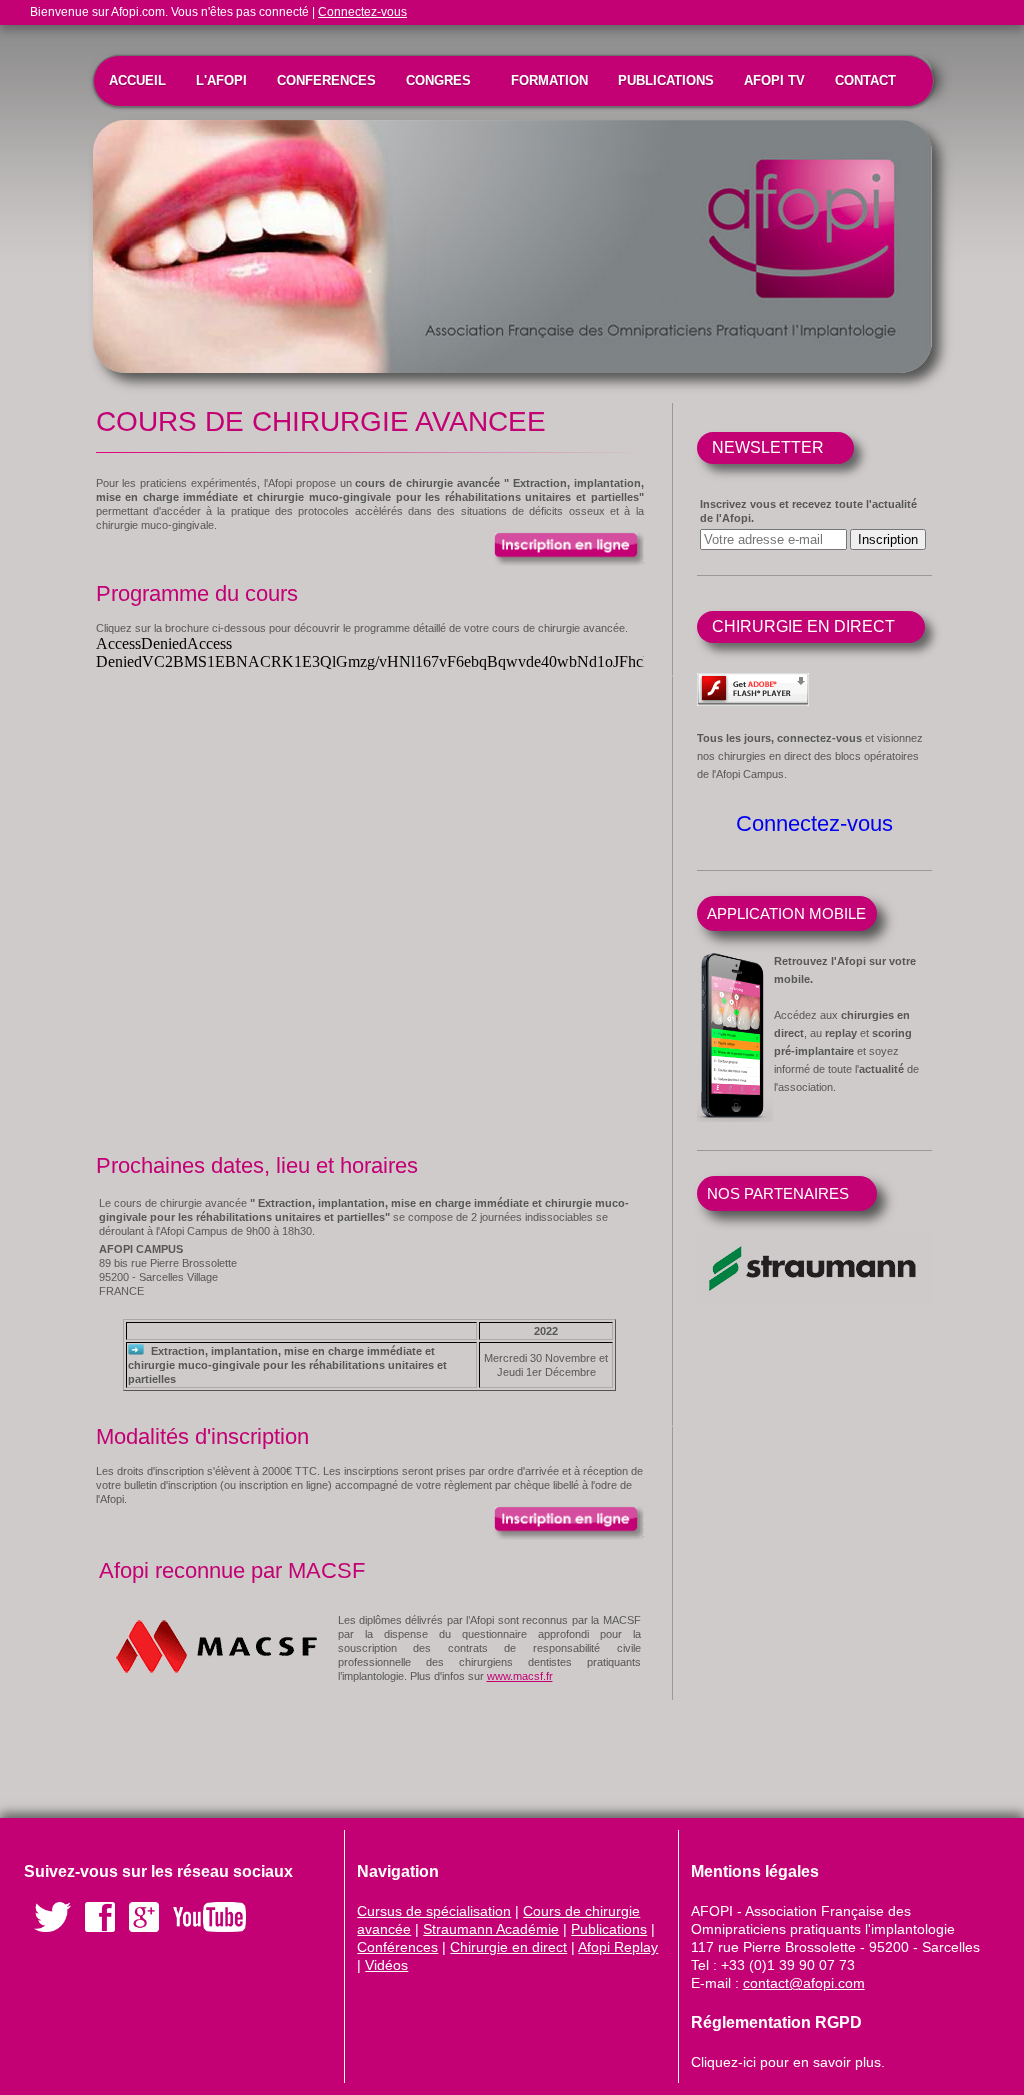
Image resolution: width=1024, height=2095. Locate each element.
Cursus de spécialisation (434, 1911)
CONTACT (865, 80)
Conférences (397, 1947)
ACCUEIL (137, 80)
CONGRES (438, 80)
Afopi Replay (618, 1947)
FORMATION (549, 80)
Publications (609, 1929)
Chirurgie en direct (508, 1947)
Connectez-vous (362, 12)
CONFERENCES (326, 80)
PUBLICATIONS (666, 80)
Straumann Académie (491, 1929)
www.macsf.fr (520, 1676)
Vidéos (386, 1965)
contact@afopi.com (804, 1983)
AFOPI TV (774, 80)
